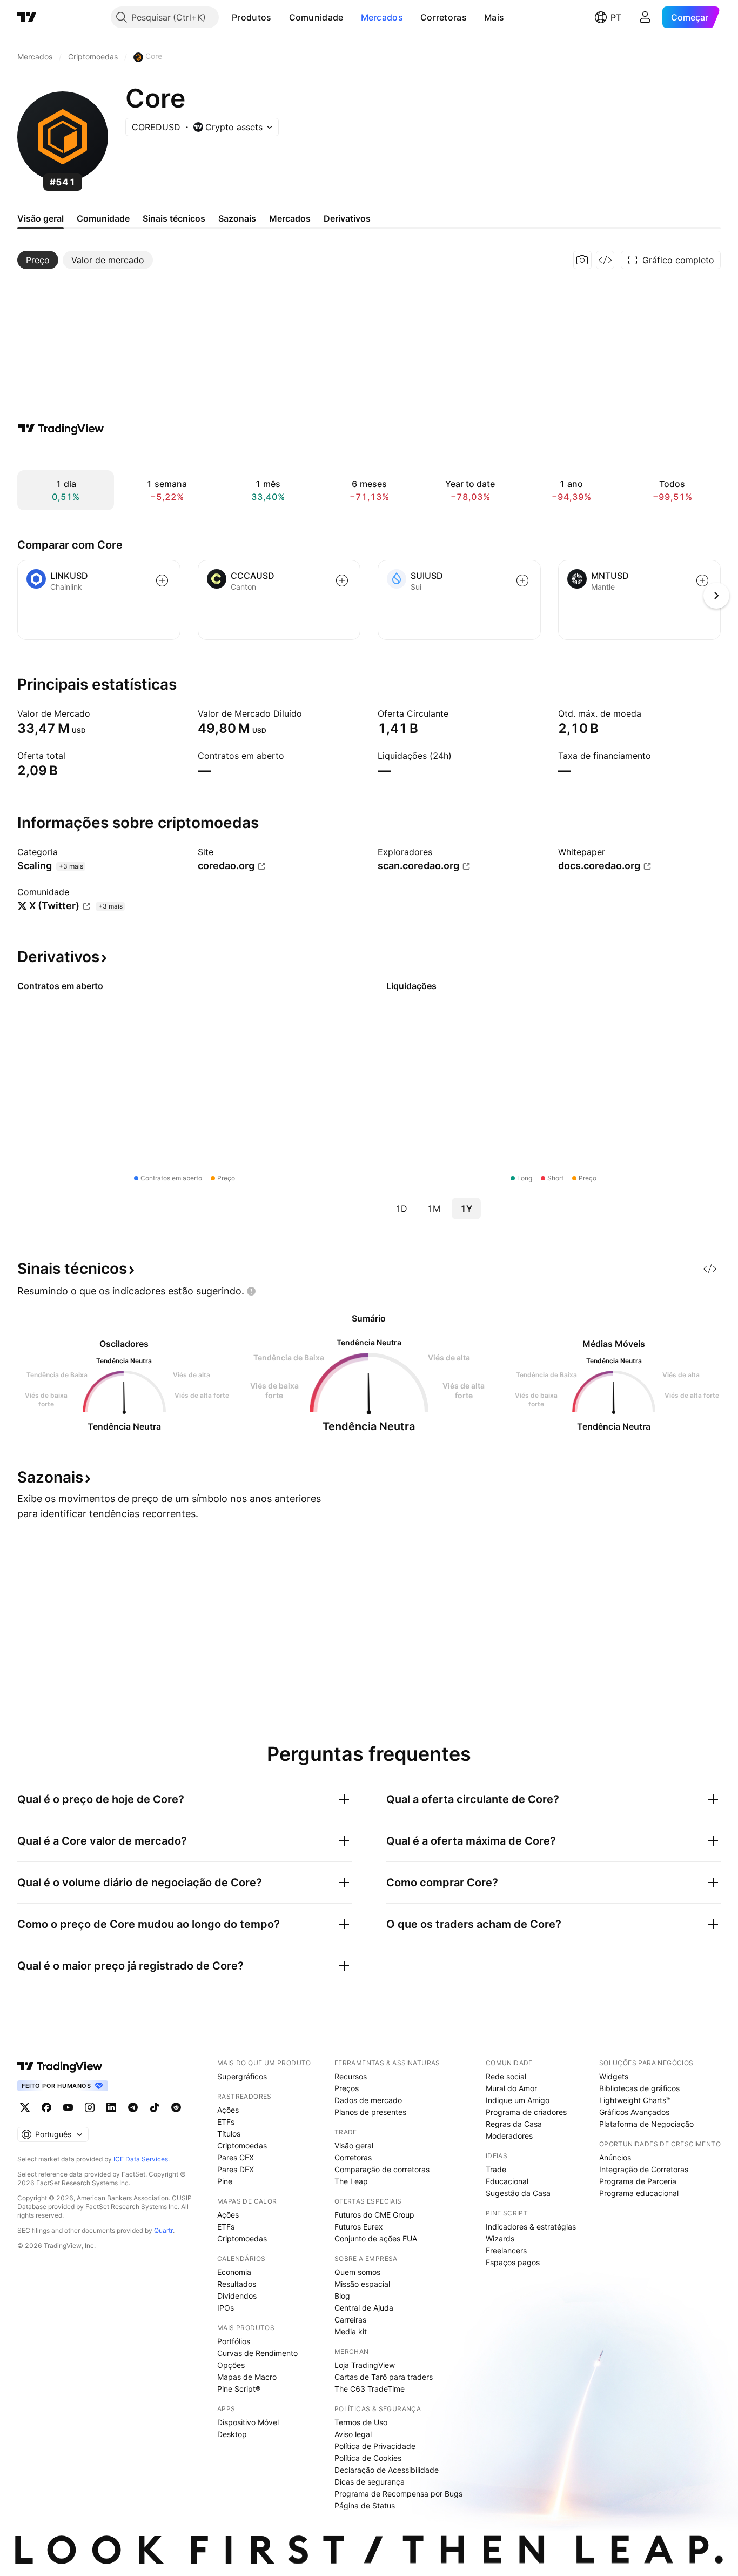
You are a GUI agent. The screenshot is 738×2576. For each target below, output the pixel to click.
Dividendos (237, 2296)
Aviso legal (353, 2434)
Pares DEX (236, 2169)
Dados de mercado (368, 2100)
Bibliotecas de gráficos (639, 2088)
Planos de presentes (370, 2112)
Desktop (232, 2434)
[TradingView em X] (25, 2107)
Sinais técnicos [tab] (174, 218)
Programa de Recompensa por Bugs (398, 2494)
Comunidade (316, 17)
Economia (234, 2272)
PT (616, 17)
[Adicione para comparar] (162, 580)
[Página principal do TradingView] (27, 17)
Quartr (163, 2230)
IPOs (226, 2308)
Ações (228, 2110)
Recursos (351, 2076)
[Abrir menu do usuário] (645, 17)
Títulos (229, 2134)
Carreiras (350, 2320)
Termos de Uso (361, 2422)
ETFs (226, 2122)
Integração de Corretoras (644, 2169)
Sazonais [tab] (237, 218)
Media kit (351, 2331)
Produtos (251, 17)
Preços (347, 2088)
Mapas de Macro (247, 2377)
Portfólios (234, 2341)
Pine (225, 2181)
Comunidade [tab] (103, 218)
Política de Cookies (368, 2458)
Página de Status (365, 2505)
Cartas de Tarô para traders (384, 2377)
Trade (496, 2169)
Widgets (614, 2076)
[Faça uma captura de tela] (582, 260)
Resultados (237, 2284)
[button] (280, 17)
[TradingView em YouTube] (68, 2107)
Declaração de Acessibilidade (387, 2470)
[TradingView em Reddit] (176, 2107)
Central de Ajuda (364, 2308)
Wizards (500, 2238)
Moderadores (509, 2136)
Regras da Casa (514, 2124)
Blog (342, 2296)
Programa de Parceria (638, 2181)
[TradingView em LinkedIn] (111, 2107)
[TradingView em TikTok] (155, 2107)
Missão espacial (362, 2284)
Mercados (382, 17)
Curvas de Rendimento (257, 2353)
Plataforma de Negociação (646, 2124)
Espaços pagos (513, 2262)
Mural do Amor (511, 2088)
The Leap (351, 2181)
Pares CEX (236, 2157)
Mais (494, 17)
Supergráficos (242, 2076)
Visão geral (354, 2145)
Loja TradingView (365, 2365)
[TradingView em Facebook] (46, 2107)
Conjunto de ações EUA (376, 2238)
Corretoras (444, 17)
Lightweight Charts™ (635, 2100)
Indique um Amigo (518, 2100)
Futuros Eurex (359, 2227)
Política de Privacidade (375, 2446)
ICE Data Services (141, 2159)
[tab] (38, 260)
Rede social (506, 2076)
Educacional (507, 2181)
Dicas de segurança (370, 2482)
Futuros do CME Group (374, 2215)
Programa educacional (639, 2193)
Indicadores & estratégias (531, 2227)
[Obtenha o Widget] (605, 260)
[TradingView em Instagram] (90, 2107)
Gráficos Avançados (634, 2112)
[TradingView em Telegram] (133, 2107)
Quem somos (357, 2272)
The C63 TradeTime (370, 2389)
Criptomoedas (242, 2145)
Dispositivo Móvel (248, 2422)
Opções (231, 2365)
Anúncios (615, 2157)
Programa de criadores (526, 2112)
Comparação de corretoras (382, 2169)
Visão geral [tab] (41, 218)
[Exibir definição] (97, 713)
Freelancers (506, 2250)
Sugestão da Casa (518, 2193)
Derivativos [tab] (347, 218)
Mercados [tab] (290, 218)
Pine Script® (239, 2389)
